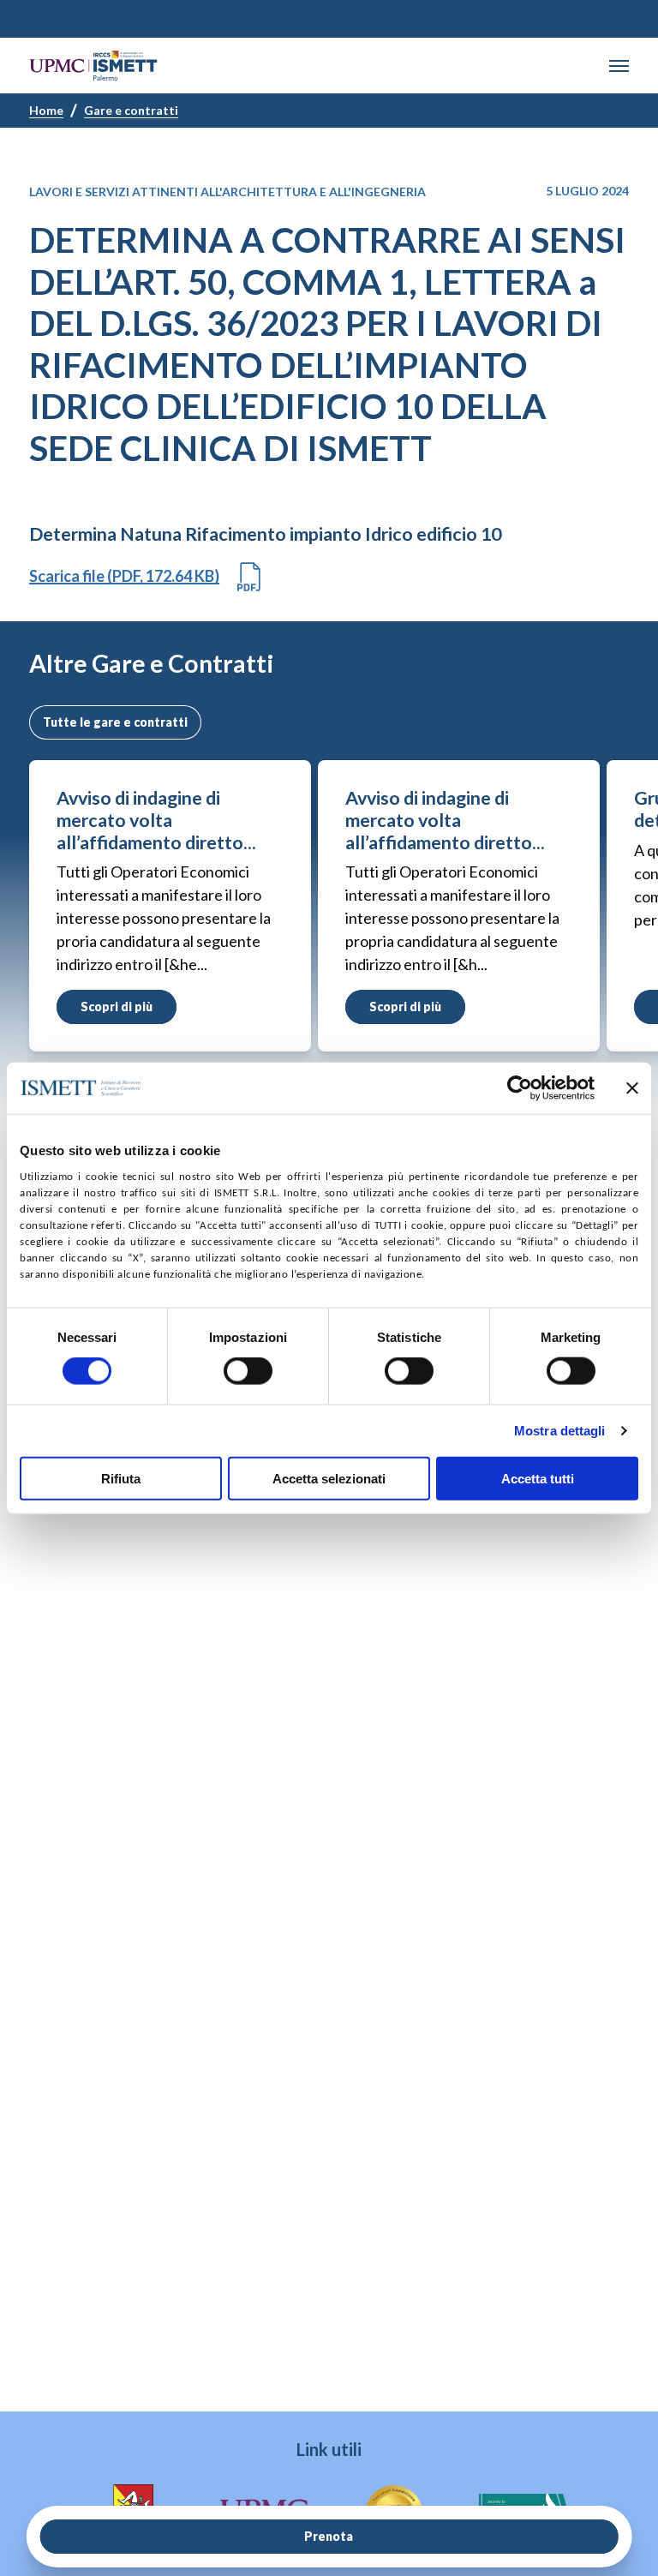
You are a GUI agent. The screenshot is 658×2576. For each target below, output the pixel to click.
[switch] (248, 1371)
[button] (619, 66)
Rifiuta (121, 1478)
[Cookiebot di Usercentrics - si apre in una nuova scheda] (520, 1088)
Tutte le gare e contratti (115, 722)
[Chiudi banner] (632, 1088)
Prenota (329, 2536)
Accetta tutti (538, 1478)
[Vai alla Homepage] (93, 66)
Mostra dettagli (560, 1431)
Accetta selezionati (329, 1478)
